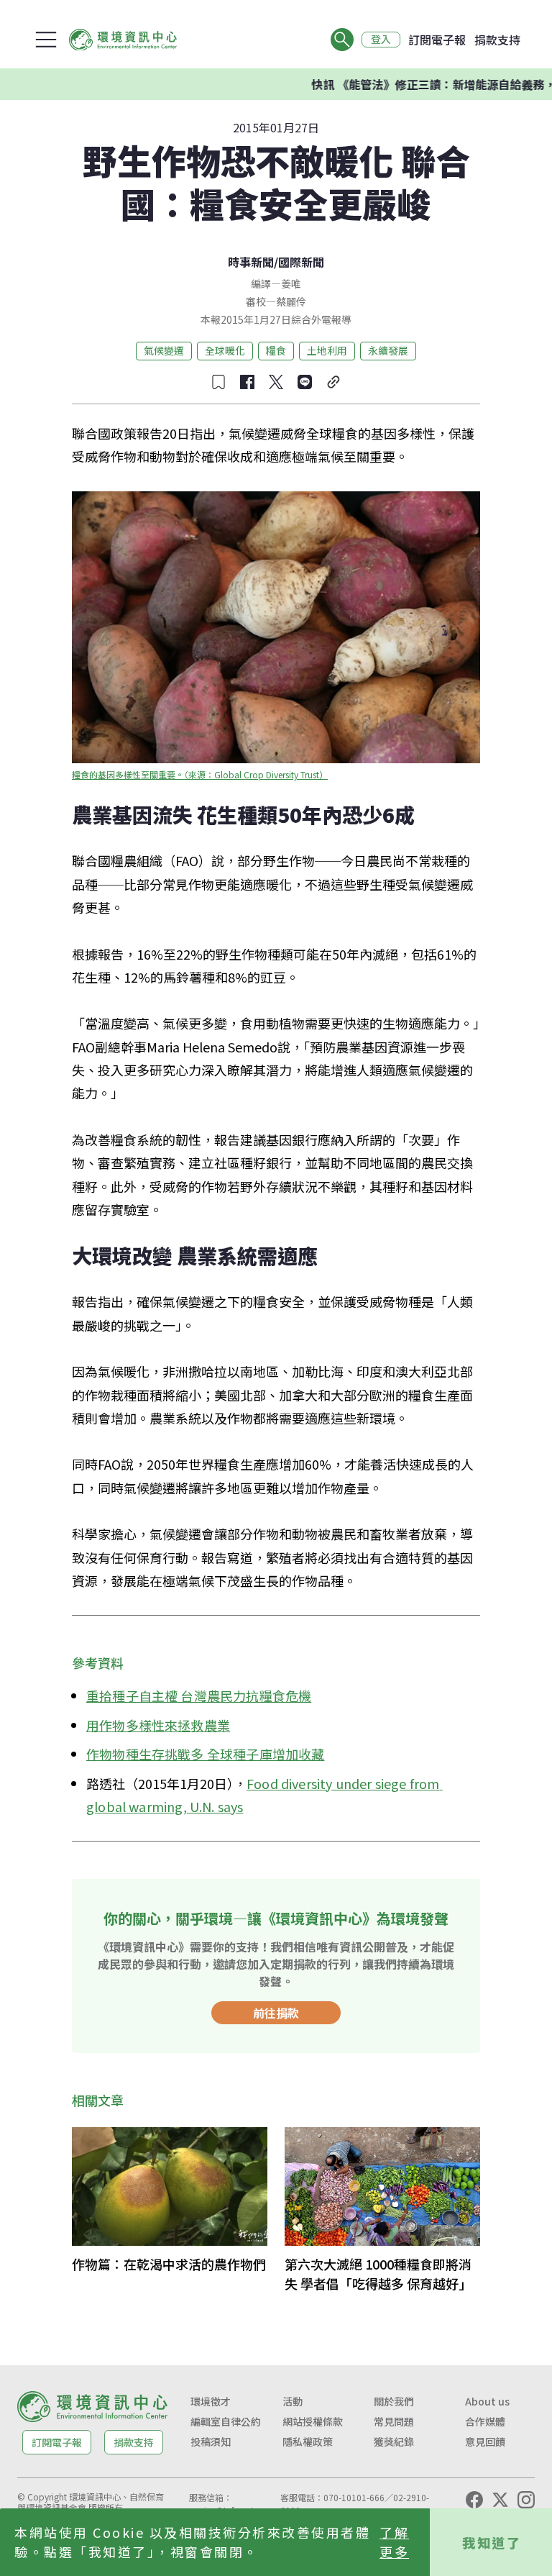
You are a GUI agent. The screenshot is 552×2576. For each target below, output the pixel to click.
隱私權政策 (308, 2441)
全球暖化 (225, 350)
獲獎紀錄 (394, 2441)
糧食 (276, 350)
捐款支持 (497, 40)
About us (487, 2401)
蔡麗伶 (291, 301)
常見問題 (394, 2421)
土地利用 (327, 350)
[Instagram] (526, 2500)
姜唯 (291, 283)
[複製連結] (333, 382)
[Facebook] (474, 2500)
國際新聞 (301, 262)
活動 (293, 2401)
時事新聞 (251, 262)
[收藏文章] (218, 382)
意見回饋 (485, 2441)
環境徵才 (211, 2401)
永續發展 (388, 350)
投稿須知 (211, 2441)
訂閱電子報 (437, 40)
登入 (381, 40)
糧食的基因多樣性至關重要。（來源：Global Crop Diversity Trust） (200, 774)
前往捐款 (276, 2013)
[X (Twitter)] (500, 2500)
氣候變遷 (164, 350)
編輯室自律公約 (226, 2421)
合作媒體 (485, 2421)
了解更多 (394, 2542)
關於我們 (394, 2401)
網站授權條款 (313, 2421)
